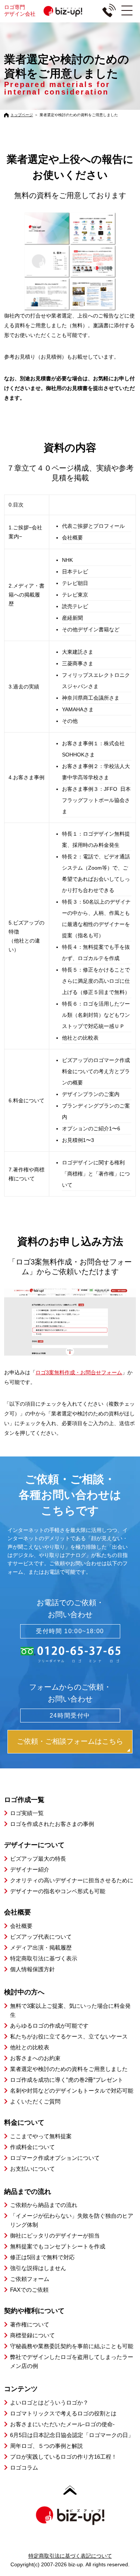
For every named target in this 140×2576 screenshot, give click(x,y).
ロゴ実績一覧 (27, 1813)
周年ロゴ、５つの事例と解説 (46, 2446)
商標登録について (32, 2335)
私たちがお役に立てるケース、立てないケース (69, 2036)
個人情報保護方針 (32, 1969)
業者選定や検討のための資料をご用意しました (69, 2069)
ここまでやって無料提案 (41, 2136)
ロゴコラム (24, 2467)
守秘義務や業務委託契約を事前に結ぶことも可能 (72, 2346)
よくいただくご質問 (35, 2101)
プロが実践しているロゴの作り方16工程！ (63, 2457)
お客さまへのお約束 (35, 2058)
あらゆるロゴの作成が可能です (49, 2026)
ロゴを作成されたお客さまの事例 (52, 1824)
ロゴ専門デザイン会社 (20, 10)
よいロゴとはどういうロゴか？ (49, 2402)
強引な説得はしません (38, 2268)
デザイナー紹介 (30, 1869)
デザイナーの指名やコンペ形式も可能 (58, 1891)
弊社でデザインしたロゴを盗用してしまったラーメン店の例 (72, 2361)
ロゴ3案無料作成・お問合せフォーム (79, 1372)
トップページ (22, 115)
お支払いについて (32, 2169)
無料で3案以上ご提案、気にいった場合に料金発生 (70, 2010)
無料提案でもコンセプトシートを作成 (58, 2246)
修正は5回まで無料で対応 (42, 2257)
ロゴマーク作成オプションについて (55, 2158)
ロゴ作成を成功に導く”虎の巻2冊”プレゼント (67, 2080)
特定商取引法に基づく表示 (44, 1958)
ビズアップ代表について (41, 1937)
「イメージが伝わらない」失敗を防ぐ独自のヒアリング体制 (72, 2220)
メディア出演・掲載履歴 (41, 1948)
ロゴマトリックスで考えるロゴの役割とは (63, 2413)
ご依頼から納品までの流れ (44, 2205)
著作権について (30, 2324)
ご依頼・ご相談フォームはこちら (70, 1741)
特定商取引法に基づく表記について (70, 2556)
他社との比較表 (30, 2047)
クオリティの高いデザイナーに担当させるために (72, 1880)
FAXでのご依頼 (29, 2290)
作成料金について (32, 2147)
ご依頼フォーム (30, 2279)
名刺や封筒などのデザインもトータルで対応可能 (72, 2091)
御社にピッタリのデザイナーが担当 (55, 2236)
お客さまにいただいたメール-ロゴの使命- (62, 2424)
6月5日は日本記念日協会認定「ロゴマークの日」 (72, 2435)
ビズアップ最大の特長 (38, 1859)
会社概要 (21, 1926)
